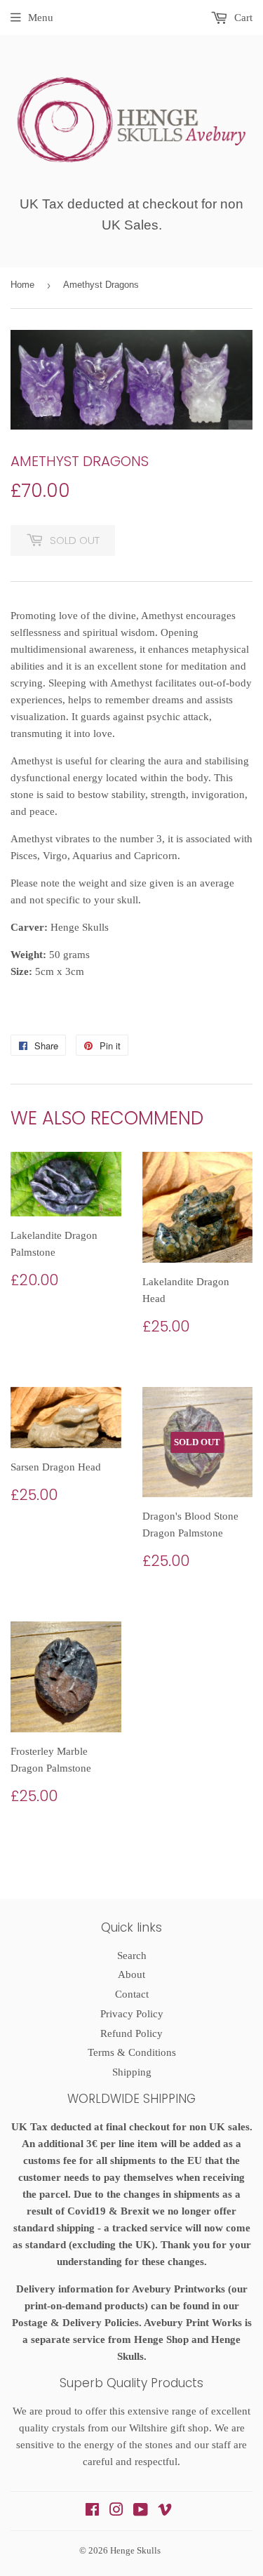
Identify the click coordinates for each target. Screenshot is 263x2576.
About (131, 1974)
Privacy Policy (132, 2014)
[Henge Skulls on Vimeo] (165, 2511)
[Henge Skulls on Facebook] (92, 2511)
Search (132, 1956)
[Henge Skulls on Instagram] (116, 2511)
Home (22, 285)
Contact (132, 1994)
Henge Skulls (135, 2550)
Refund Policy (131, 2033)
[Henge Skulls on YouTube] (141, 2511)
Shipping (132, 2072)
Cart (242, 18)
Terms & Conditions (132, 2052)
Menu (41, 18)
